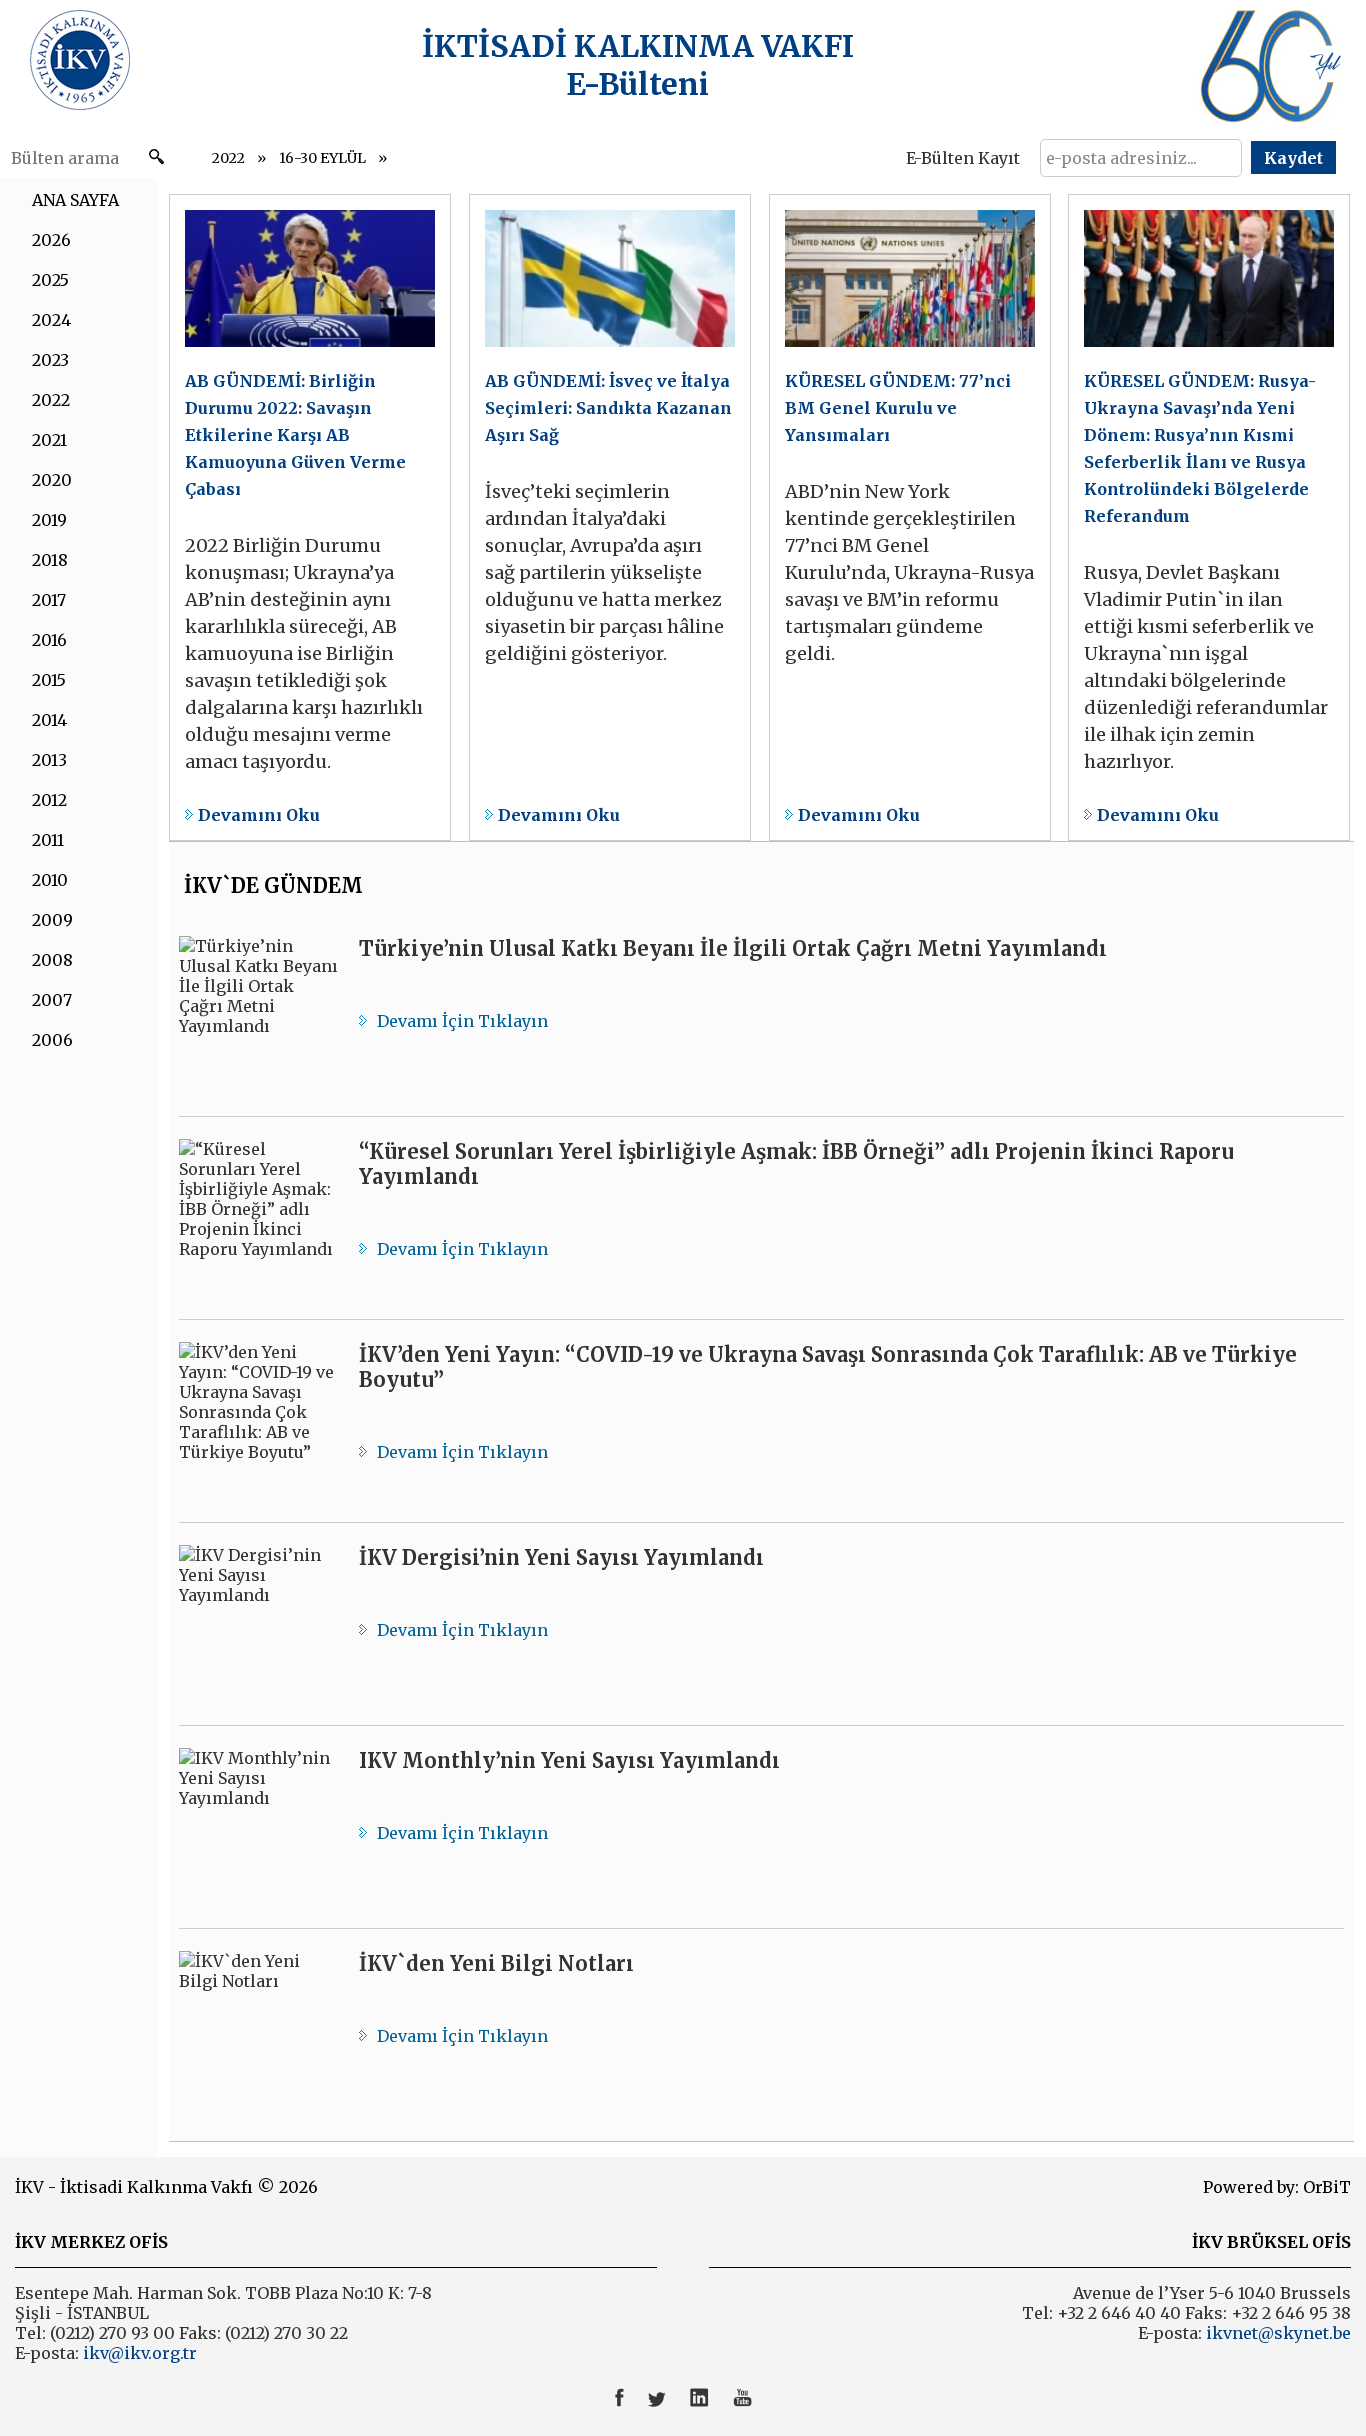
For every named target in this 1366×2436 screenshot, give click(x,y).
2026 (51, 240)
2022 (228, 158)
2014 (49, 720)
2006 (52, 1040)
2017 (49, 600)
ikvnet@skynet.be (1278, 2333)
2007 (52, 1000)
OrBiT (1327, 2187)
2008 (52, 960)
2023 (50, 360)
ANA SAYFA (75, 200)
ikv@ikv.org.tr (138, 2353)
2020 (52, 480)
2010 (50, 880)
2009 (52, 920)
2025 (50, 280)
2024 (51, 320)
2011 (48, 840)
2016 (49, 640)
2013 (49, 760)
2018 (50, 560)
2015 (49, 680)
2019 (49, 520)
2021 (49, 440)
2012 (49, 800)
